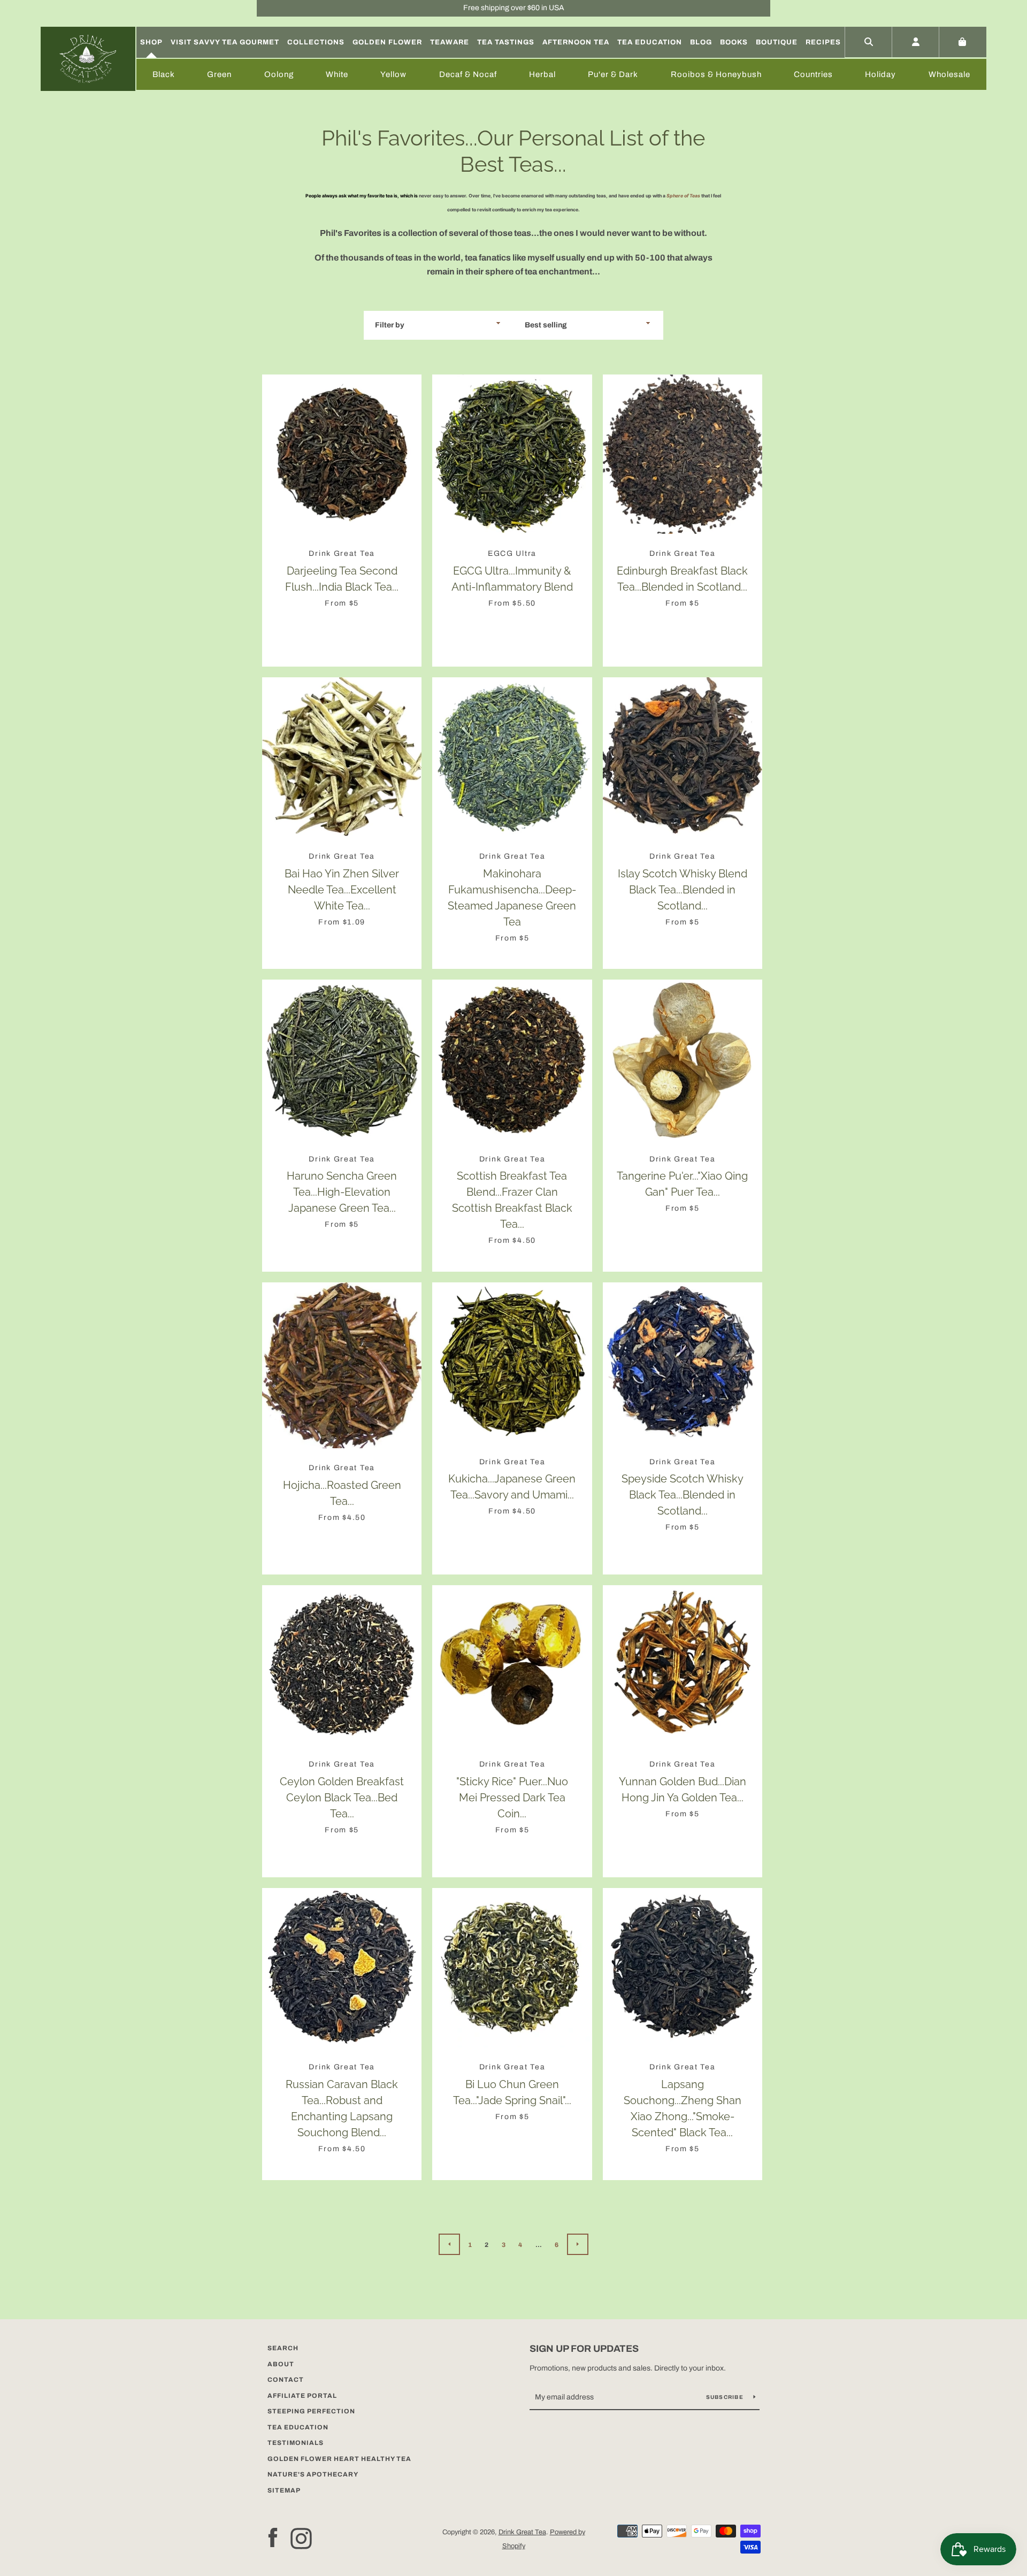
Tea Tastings (506, 42)
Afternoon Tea (576, 42)
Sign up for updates (584, 2349)
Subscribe (726, 2397)
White (337, 74)
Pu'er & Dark (613, 74)
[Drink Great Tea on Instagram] (301, 2538)
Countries (813, 74)
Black (164, 74)
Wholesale (949, 74)
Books (734, 42)
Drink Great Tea (522, 2532)
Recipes (823, 42)
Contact (286, 2380)
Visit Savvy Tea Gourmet (225, 42)
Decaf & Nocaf (468, 74)
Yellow (393, 74)
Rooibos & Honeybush (716, 74)
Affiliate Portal (302, 2396)
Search (283, 2348)
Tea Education (650, 42)
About (281, 2364)
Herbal (542, 74)
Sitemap (284, 2490)
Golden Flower (387, 42)
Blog (701, 42)
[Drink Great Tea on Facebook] (273, 2538)
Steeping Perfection (311, 2411)
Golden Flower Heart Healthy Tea (339, 2459)
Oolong (279, 74)
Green (219, 74)
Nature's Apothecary (313, 2474)
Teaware (450, 42)
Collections (316, 42)
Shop (151, 42)
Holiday (880, 74)
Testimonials (296, 2443)
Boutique (777, 42)
